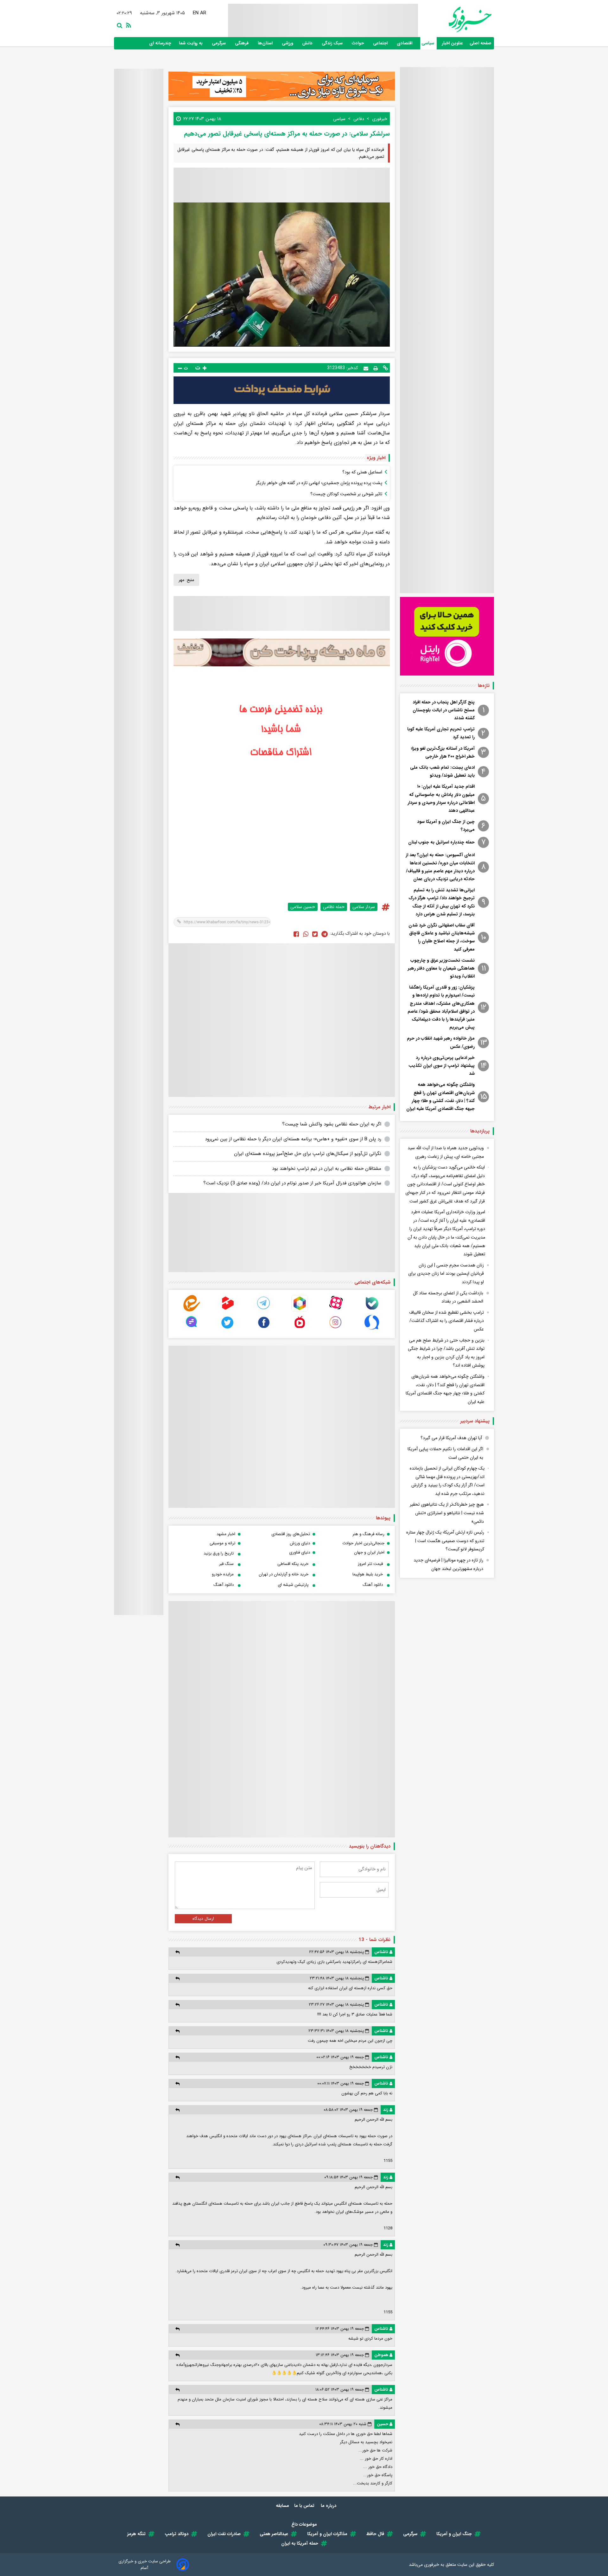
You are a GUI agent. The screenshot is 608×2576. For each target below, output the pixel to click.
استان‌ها (266, 43)
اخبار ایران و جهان (369, 1552)
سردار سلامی (364, 907)
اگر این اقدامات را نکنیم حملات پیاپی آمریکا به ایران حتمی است (445, 1453)
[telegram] (264, 1310)
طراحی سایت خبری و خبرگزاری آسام (145, 2565)
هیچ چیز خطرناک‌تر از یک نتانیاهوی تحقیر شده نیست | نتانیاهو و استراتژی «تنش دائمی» (447, 1513)
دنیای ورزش (300, 1543)
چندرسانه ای (161, 43)
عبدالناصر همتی (274, 2534)
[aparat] (336, 1310)
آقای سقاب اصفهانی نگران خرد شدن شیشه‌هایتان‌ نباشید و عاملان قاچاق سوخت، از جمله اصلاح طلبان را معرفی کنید (442, 937)
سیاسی (428, 43)
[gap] (192, 1329)
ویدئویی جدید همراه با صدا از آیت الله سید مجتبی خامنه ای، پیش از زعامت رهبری (446, 1152)
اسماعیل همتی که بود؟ (362, 472)
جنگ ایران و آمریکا (454, 2534)
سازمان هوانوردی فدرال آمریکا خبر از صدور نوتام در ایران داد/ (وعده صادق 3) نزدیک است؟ (292, 1183)
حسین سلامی (303, 907)
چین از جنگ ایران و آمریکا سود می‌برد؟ (446, 826)
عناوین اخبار (453, 43)
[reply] (177, 1952)
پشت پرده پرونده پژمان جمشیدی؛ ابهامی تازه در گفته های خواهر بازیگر (319, 483)
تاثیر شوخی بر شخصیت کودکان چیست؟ (346, 494)
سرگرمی (219, 43)
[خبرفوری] (455, 19)
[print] (376, 368)
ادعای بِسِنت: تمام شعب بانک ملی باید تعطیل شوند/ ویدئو (442, 771)
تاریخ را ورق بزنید (219, 1553)
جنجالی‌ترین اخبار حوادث (363, 1543)
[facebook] (296, 934)
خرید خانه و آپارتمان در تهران (284, 1574)
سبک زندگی (333, 43)
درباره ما (329, 2506)
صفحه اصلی (481, 43)
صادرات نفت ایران (224, 2534)
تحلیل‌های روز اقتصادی (291, 1534)
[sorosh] (372, 1329)
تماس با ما (305, 2506)
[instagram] (336, 1329)
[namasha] (300, 1329)
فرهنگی (242, 43)
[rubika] (300, 1310)
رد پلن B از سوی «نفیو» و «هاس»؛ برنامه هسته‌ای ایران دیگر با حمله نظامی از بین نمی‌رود (293, 1139)
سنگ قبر (226, 1564)
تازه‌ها (484, 686)
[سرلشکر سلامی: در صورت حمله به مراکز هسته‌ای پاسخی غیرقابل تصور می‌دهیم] (325, 934)
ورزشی (288, 43)
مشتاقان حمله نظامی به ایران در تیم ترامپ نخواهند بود (327, 1169)
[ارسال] (366, 368)
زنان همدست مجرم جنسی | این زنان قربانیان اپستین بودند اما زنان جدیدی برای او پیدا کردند (446, 1274)
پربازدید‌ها (480, 1131)
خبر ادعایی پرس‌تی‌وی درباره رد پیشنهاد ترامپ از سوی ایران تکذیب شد (442, 1066)
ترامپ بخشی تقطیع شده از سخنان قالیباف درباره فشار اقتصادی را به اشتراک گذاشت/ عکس (446, 1321)
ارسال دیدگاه (203, 1919)
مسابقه (282, 2506)
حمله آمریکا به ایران (300, 2543)
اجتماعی (381, 43)
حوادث (358, 43)
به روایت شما (191, 43)
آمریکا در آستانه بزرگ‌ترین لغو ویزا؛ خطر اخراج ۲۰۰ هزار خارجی (443, 752)
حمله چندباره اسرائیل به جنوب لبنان (441, 842)
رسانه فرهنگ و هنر (368, 1534)
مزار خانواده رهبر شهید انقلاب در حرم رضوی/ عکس (441, 1042)
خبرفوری (432, 2565)
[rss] (127, 25)
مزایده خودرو (223, 1574)
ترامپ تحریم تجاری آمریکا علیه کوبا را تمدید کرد (441, 733)
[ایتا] (192, 1310)
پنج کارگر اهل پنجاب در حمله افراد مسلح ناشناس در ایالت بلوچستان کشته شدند (444, 710)
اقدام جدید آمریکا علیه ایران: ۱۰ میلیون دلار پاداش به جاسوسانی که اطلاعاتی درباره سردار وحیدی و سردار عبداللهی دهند (441, 798)
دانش (308, 43)
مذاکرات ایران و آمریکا (327, 2534)
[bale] (372, 1310)
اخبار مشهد (226, 1534)
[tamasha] (228, 1310)
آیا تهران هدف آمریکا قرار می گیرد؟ (451, 1438)
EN (196, 13)
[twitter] (315, 934)
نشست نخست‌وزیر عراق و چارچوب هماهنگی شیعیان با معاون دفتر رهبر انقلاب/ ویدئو (441, 968)
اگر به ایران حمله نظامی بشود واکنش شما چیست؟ (332, 1124)
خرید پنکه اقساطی (293, 1564)
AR (204, 13)
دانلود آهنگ (373, 1585)
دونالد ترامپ (177, 2534)
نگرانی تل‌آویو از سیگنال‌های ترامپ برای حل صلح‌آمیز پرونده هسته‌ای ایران (308, 1154)
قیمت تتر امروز (370, 1564)
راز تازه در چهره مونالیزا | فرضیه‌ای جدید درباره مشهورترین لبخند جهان (448, 1564)
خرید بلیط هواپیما (368, 1574)
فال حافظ (375, 2534)
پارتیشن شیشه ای (293, 1585)
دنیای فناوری (300, 1552)
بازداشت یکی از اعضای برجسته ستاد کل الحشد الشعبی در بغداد (448, 1297)
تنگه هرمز (136, 2534)
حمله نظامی (334, 907)
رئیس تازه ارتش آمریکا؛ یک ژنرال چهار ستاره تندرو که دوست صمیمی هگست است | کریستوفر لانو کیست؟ (445, 1541)
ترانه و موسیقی (222, 1543)
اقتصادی (405, 43)
